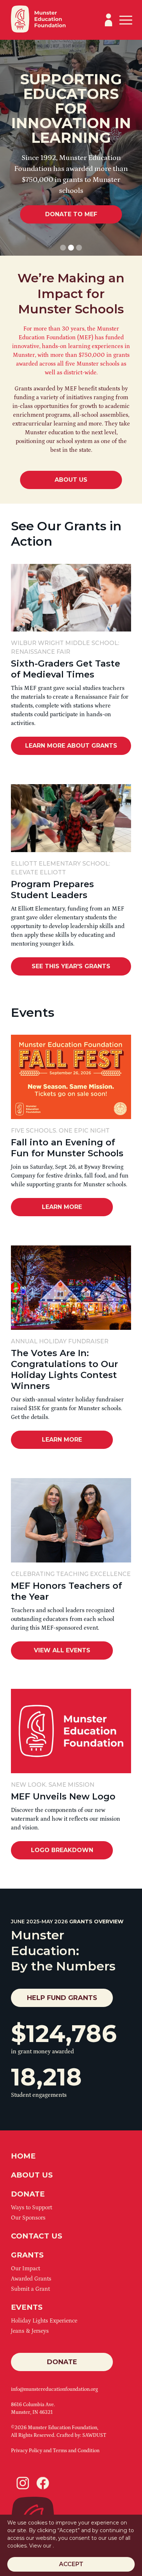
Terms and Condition (76, 2451)
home (23, 2156)
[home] (38, 20)
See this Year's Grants (71, 966)
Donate (62, 2362)
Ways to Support (31, 2207)
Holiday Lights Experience (44, 2321)
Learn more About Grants (71, 746)
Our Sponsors (28, 2218)
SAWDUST (94, 2435)
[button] (125, 20)
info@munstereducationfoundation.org (54, 2389)
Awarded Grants (31, 2279)
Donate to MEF (71, 214)
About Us (71, 480)
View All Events (62, 1650)
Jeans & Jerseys (30, 2331)
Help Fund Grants (62, 1998)
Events (27, 2307)
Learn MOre (62, 1207)
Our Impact (25, 2268)
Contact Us (37, 2236)
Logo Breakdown (62, 1850)
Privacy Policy (27, 2451)
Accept (71, 2564)
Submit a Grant (30, 2289)
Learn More (62, 1440)
